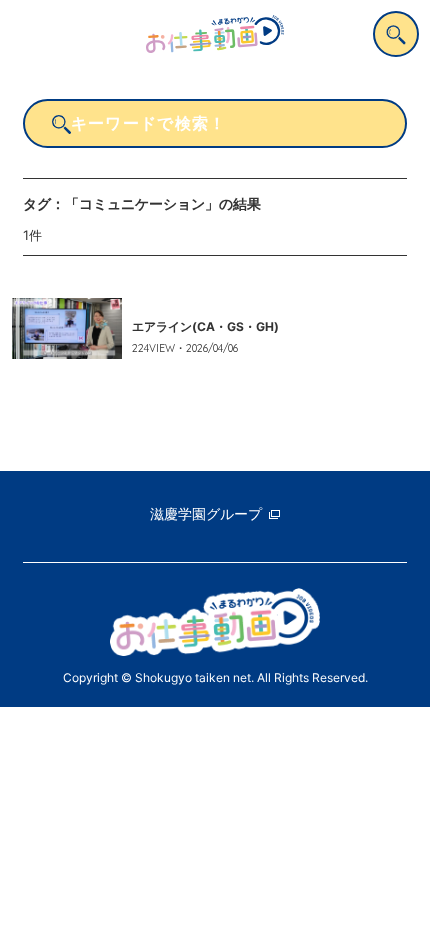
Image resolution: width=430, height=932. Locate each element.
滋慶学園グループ (206, 513)
